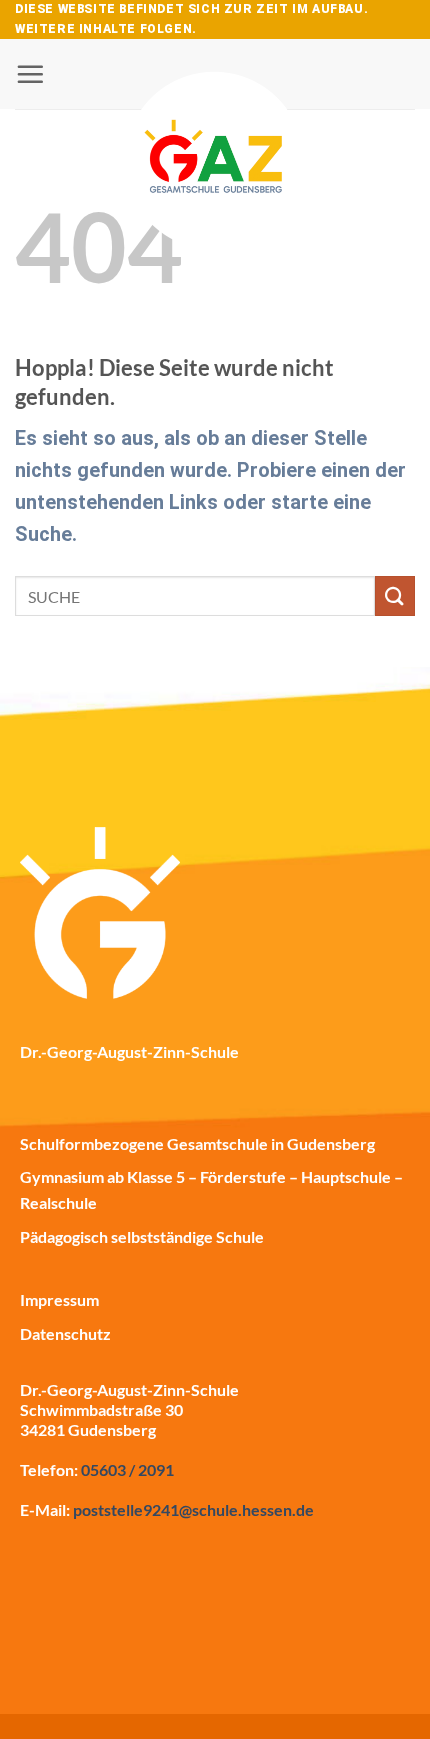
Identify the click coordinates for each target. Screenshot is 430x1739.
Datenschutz (65, 1333)
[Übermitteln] (395, 595)
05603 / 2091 (127, 1469)
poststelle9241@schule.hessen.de (193, 1509)
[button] (30, 74)
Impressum (59, 1299)
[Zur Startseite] (215, 107)
